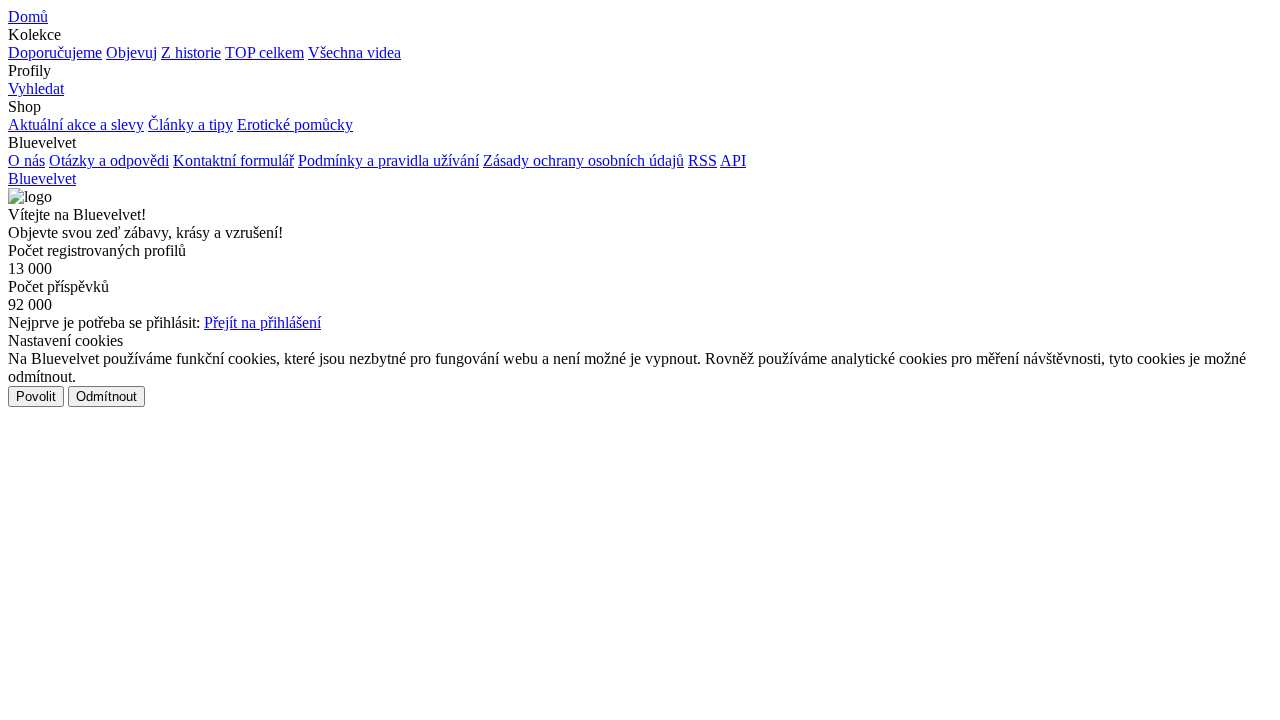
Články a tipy (190, 124)
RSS (702, 160)
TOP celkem (264, 52)
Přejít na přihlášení (262, 322)
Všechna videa (354, 52)
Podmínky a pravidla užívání (388, 160)
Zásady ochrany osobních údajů (583, 160)
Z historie (191, 52)
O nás (26, 160)
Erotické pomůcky (295, 124)
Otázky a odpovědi (109, 160)
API (733, 160)
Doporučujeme (55, 52)
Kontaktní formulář (233, 160)
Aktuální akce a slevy (76, 124)
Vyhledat (36, 88)
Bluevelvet (42, 178)
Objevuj (131, 52)
